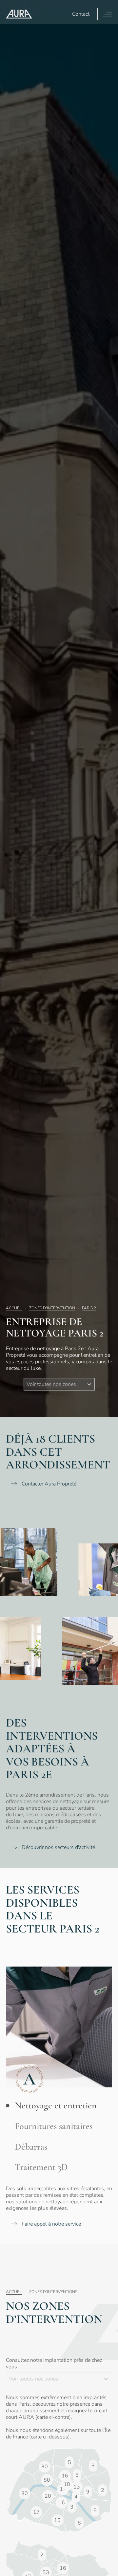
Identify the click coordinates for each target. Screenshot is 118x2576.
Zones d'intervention (52, 1308)
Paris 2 (89, 1308)
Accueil (14, 1308)
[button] (59, 1384)
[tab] (59, 2106)
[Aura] (19, 14)
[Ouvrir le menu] (108, 14)
